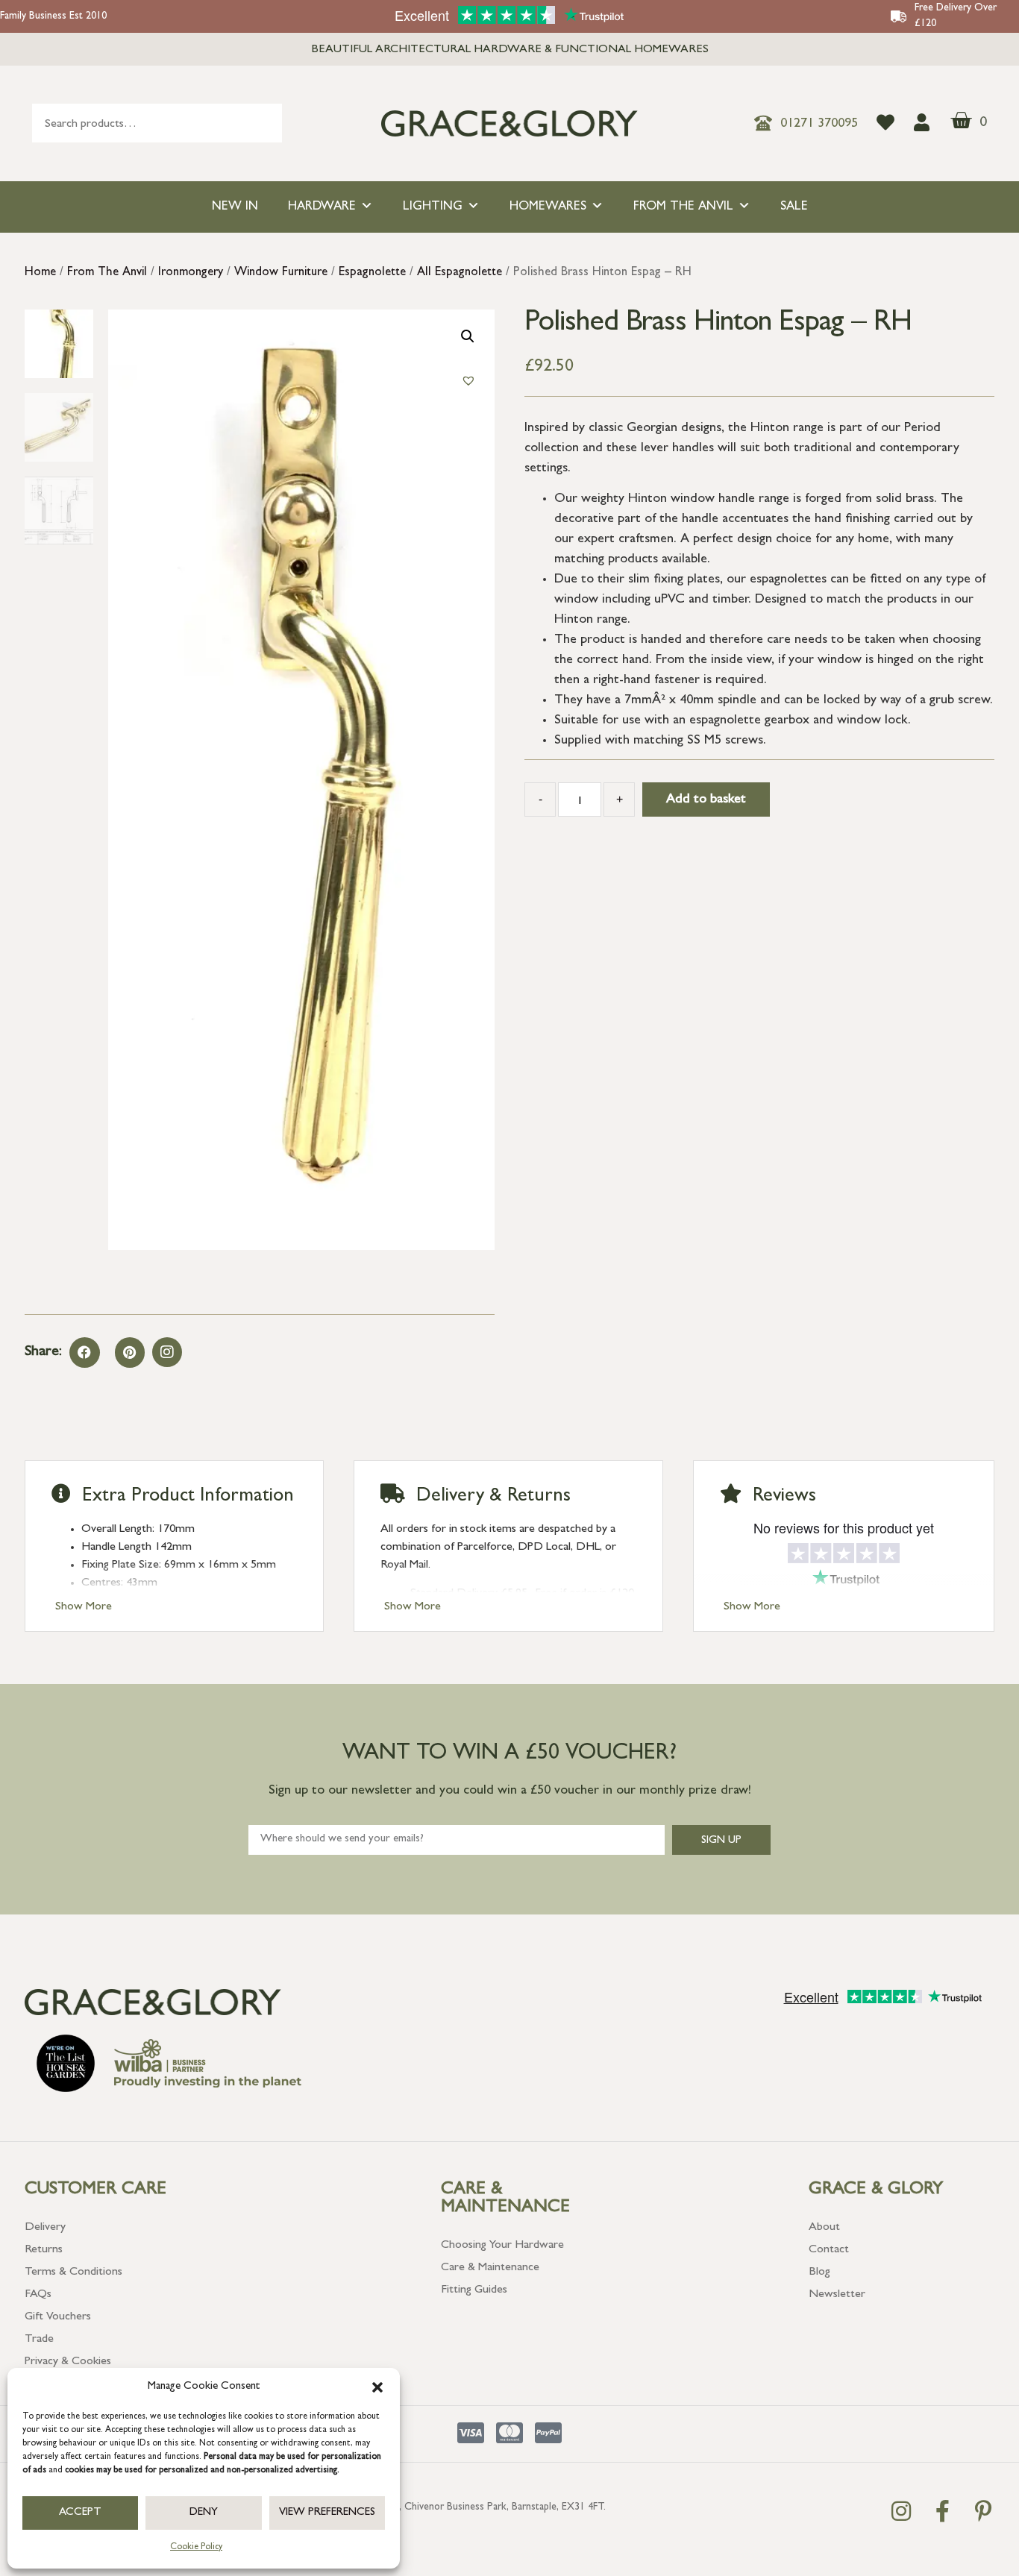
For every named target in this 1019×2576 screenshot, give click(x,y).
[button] (377, 2387)
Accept (80, 2513)
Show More (84, 1607)
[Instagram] (167, 1352)
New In (235, 207)
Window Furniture (281, 273)
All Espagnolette (460, 273)
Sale (794, 207)
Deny (204, 2513)
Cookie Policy (196, 2548)
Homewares (548, 207)
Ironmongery (191, 273)
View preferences (327, 2513)
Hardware (322, 207)
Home (40, 273)
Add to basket (706, 800)
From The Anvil (683, 207)
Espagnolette (372, 273)
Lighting (433, 207)
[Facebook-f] (942, 2511)
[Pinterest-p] (983, 2511)
